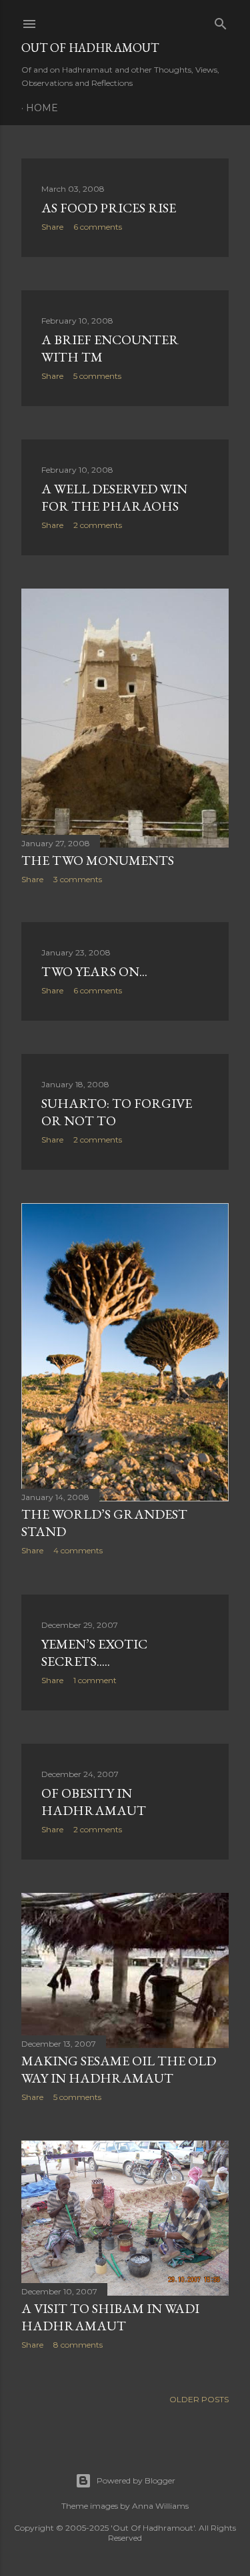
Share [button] (52, 227)
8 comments (78, 2345)
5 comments (97, 376)
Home (42, 108)
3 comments (78, 879)
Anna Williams (160, 2506)
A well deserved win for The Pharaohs (114, 497)
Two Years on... (94, 971)
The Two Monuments (98, 860)
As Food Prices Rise (109, 208)
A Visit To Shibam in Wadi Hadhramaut (110, 2317)
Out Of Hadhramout (90, 48)
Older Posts (199, 2399)
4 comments (78, 1550)
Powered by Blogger (136, 2480)
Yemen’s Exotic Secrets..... (94, 1653)
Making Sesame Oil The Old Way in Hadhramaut (119, 2069)
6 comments (98, 227)
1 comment (95, 1680)
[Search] (221, 21)
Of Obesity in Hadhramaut (94, 1802)
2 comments (98, 525)
